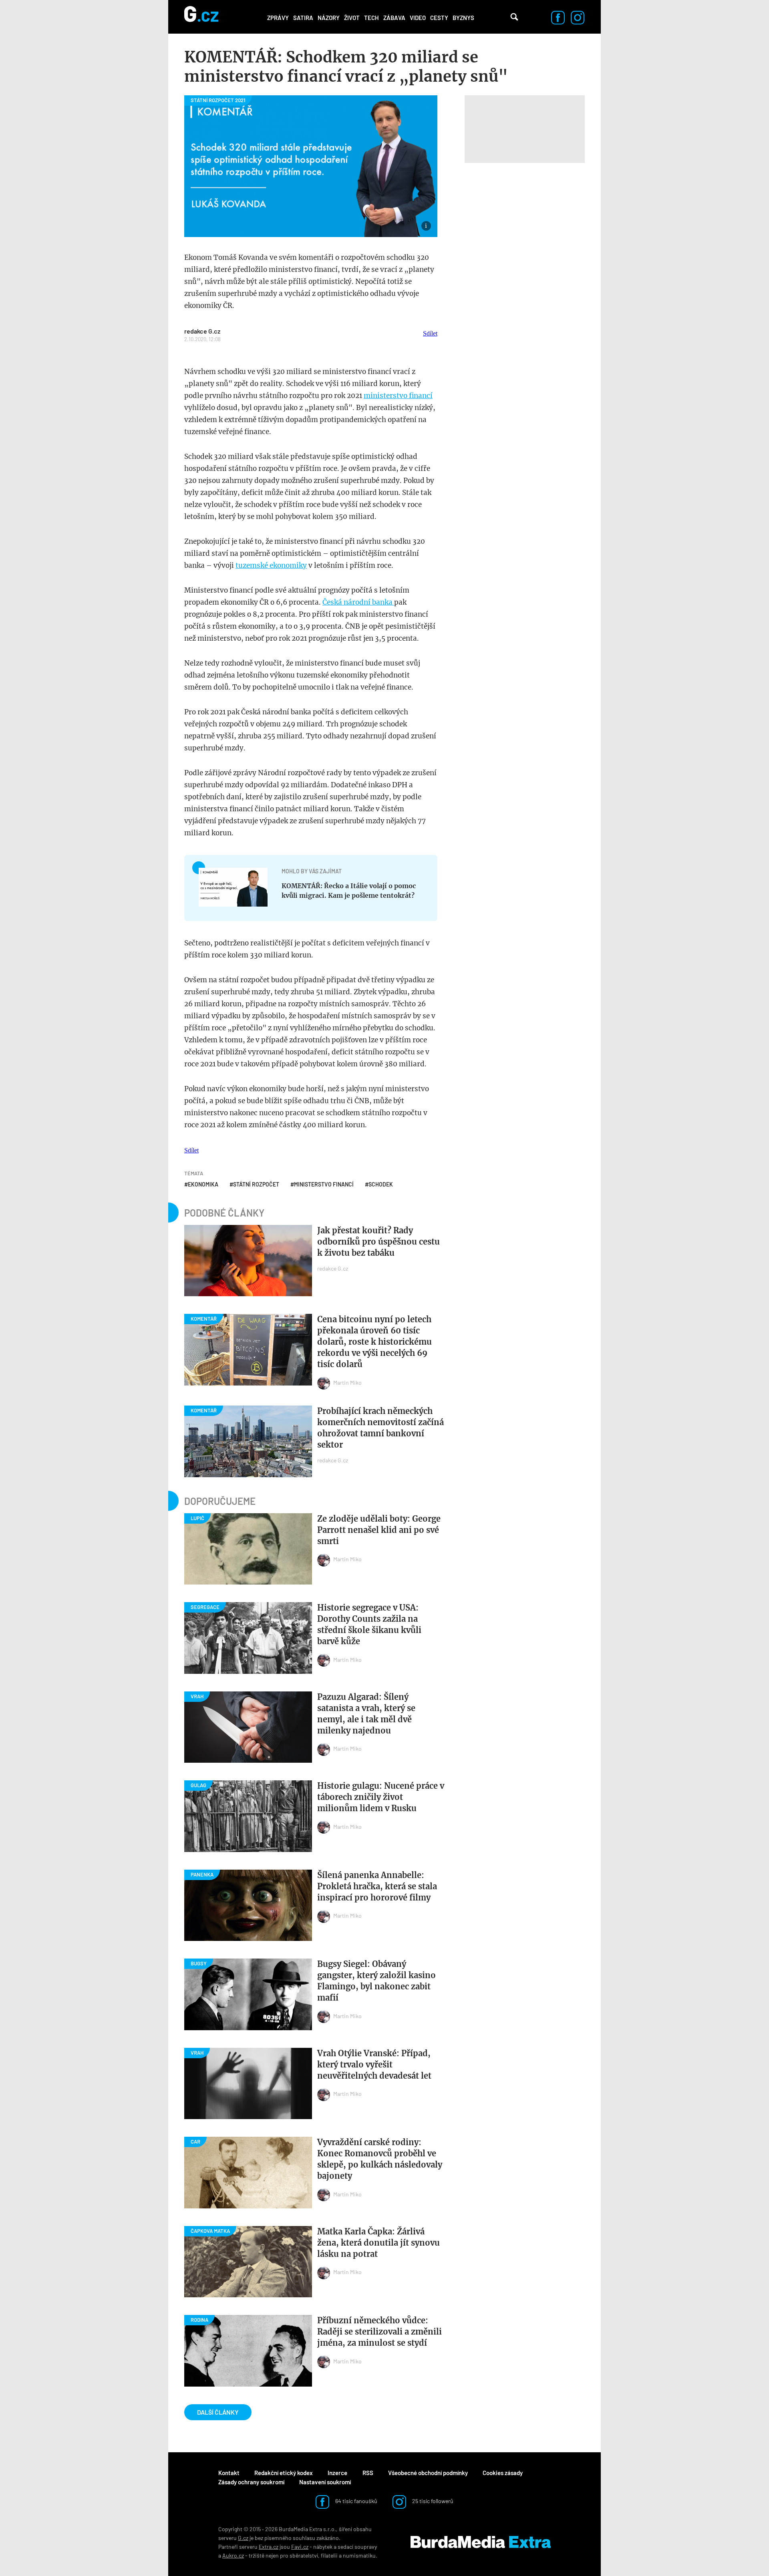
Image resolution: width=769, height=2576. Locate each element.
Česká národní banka (358, 602)
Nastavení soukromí (325, 2482)
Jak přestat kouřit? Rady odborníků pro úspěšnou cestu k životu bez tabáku (378, 1242)
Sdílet (430, 333)
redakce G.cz (202, 331)
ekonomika (203, 1184)
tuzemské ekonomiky (271, 565)
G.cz (243, 2538)
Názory (329, 18)
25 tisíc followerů (432, 2501)
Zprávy (278, 18)
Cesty (439, 18)
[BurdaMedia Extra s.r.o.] (481, 2542)
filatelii (329, 2555)
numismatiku (359, 2555)
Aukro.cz (233, 2555)
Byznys (463, 18)
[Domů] (201, 17)
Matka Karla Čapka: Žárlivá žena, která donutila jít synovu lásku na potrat (378, 2243)
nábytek (323, 2547)
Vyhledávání (514, 17)
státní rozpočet (256, 1184)
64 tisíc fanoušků (356, 2501)
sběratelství (304, 2555)
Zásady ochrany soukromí (251, 2482)
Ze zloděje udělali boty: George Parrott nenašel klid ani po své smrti (379, 1530)
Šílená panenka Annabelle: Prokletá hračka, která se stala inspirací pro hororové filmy (377, 1886)
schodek (381, 1184)
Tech (371, 18)
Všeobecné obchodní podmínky (428, 2473)
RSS (368, 2473)
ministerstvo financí (398, 396)
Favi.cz (300, 2547)
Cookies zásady (503, 2473)
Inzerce (337, 2473)
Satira (303, 18)
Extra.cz (269, 2547)
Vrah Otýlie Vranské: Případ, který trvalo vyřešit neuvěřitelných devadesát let (374, 2064)
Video (418, 18)
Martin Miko (347, 1383)
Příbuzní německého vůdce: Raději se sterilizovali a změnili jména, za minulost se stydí (379, 2332)
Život (352, 18)
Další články (218, 2412)
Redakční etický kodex (284, 2473)
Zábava (394, 18)
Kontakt (229, 2473)
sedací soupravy (357, 2547)
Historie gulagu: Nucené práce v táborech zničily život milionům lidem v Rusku (381, 1797)
